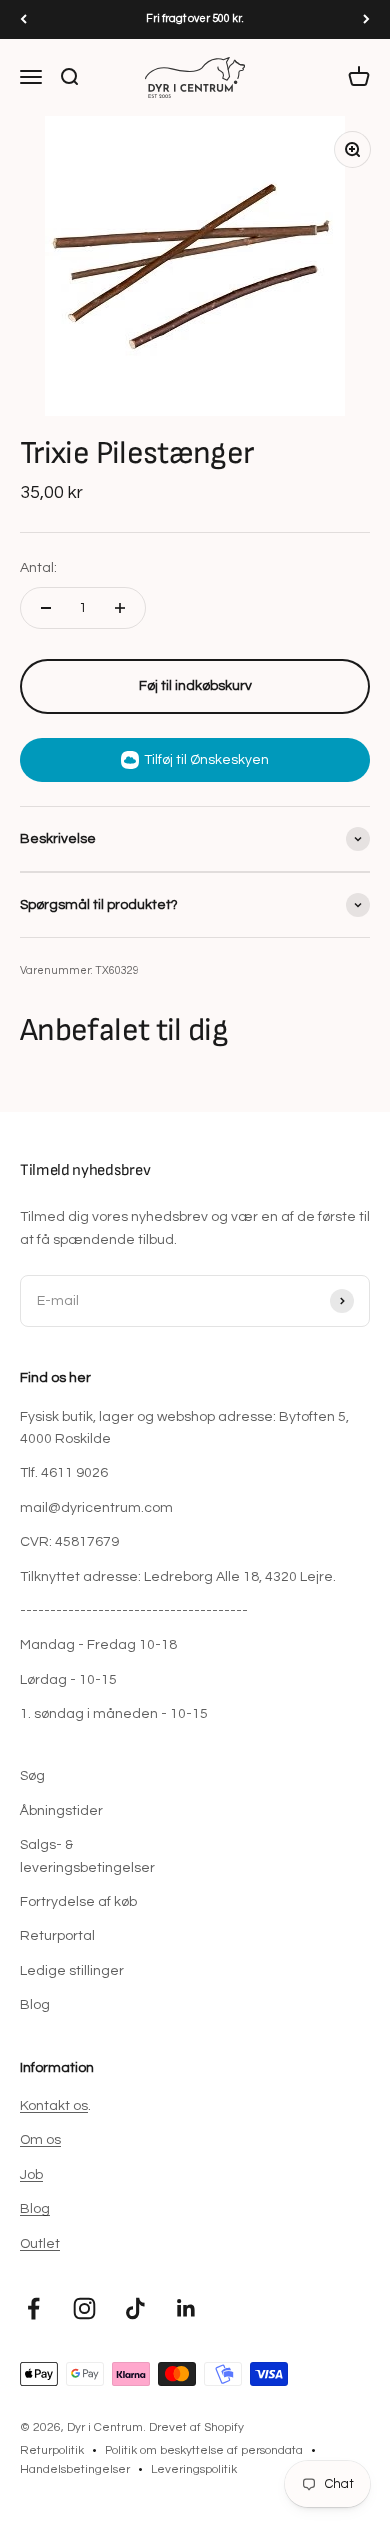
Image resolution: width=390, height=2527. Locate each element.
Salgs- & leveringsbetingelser (87, 1856)
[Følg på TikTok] (135, 2308)
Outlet (40, 2244)
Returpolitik (52, 2450)
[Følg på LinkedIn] (186, 2308)
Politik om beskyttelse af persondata (204, 2450)
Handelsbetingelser (75, 2469)
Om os (40, 2140)
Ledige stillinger (72, 1971)
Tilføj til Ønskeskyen (206, 760)
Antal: (38, 568)
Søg (32, 1776)
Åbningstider (61, 1811)
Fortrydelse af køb (78, 1902)
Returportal (57, 1936)
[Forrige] (23, 19)
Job (31, 2175)
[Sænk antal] (46, 608)
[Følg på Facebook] (33, 2308)
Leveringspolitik (194, 2469)
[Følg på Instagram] (84, 2308)
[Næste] (366, 19)
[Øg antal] (120, 608)
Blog (35, 2005)
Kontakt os (54, 2106)
